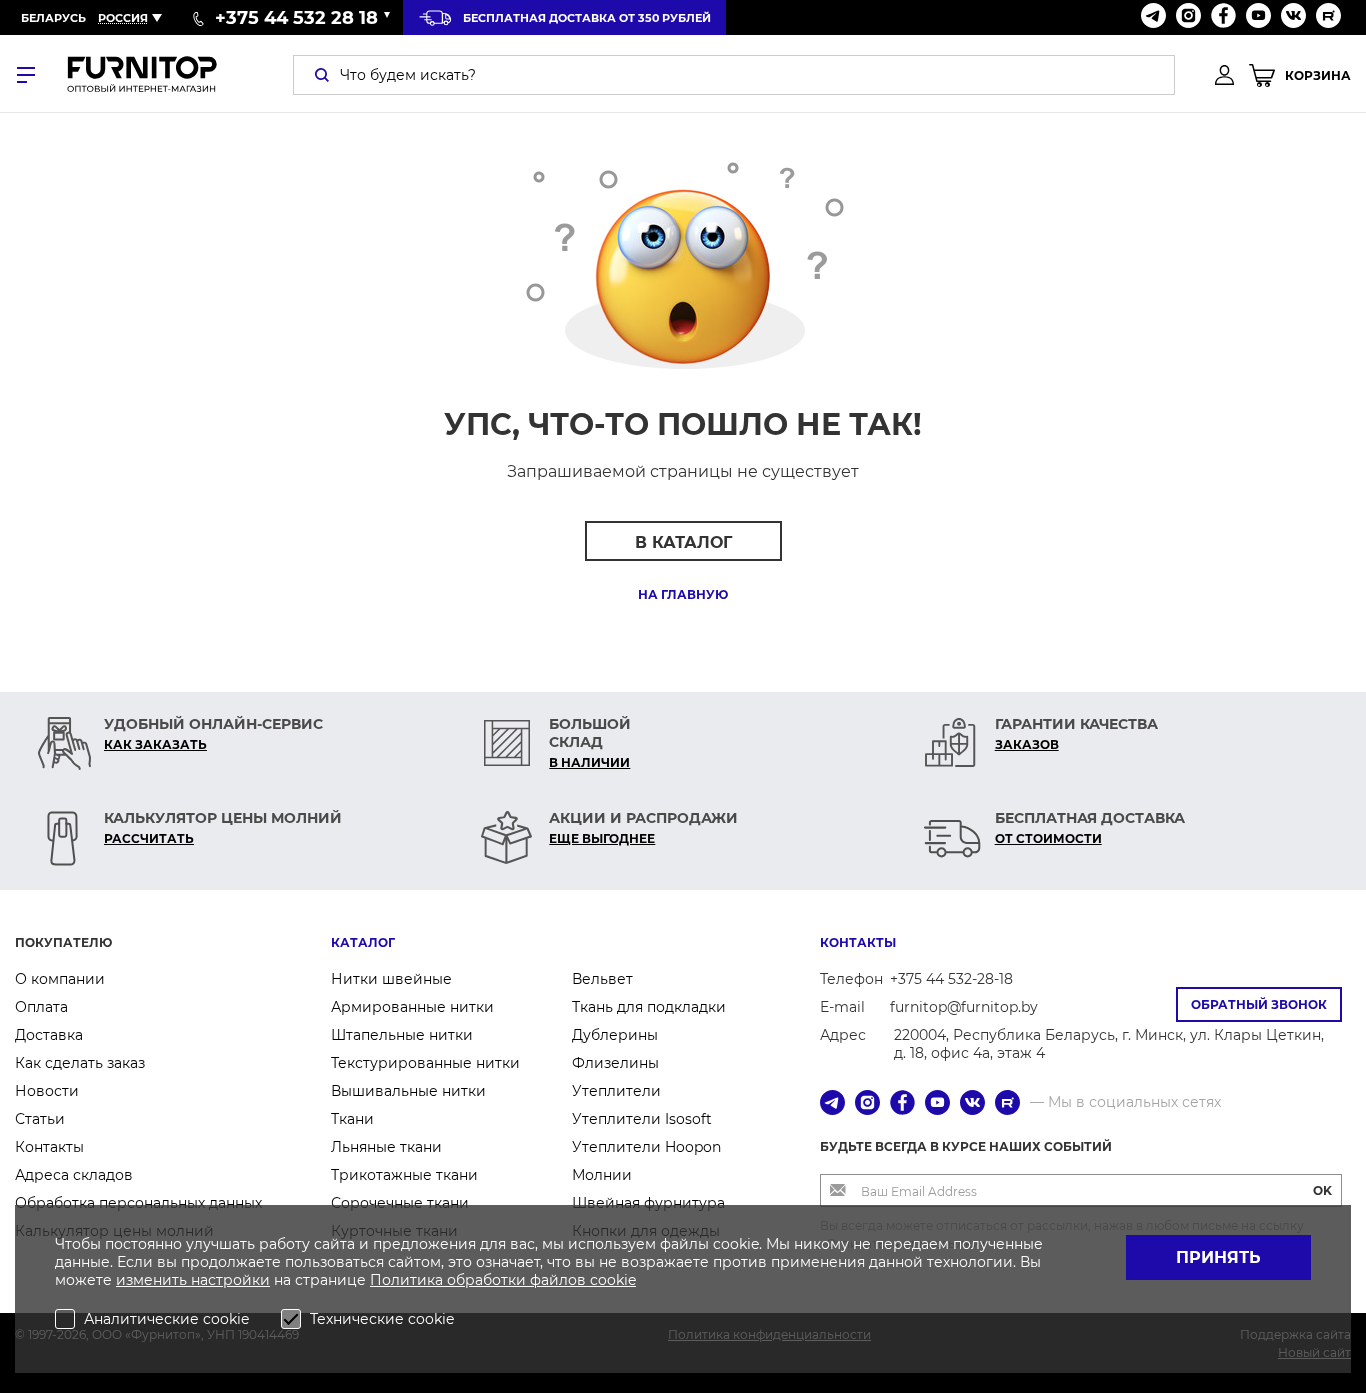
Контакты (49, 1147)
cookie (613, 1280)
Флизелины (615, 1063)
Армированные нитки (412, 1007)
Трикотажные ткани (404, 1175)
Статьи (40, 1119)
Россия (123, 18)
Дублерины (615, 1035)
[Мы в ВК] (1293, 17)
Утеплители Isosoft (642, 1119)
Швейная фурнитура (648, 1203)
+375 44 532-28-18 (951, 979)
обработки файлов (518, 1280)
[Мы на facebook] (1223, 17)
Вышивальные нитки (408, 1091)
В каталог (683, 542)
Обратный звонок (1259, 1004)
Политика (408, 1280)
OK (1322, 1190)
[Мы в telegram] (1153, 17)
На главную (683, 594)
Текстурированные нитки (425, 1063)
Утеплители (616, 1091)
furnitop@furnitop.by (964, 1007)
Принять (1218, 1257)
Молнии (602, 1175)
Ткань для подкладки (649, 1007)
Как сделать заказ (80, 1063)
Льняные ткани (386, 1147)
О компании (60, 979)
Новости (47, 1091)
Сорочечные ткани (400, 1203)
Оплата (41, 1007)
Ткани (352, 1119)
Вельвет (602, 979)
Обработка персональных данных (138, 1203)
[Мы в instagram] (1188, 17)
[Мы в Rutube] (1328, 17)
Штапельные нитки (402, 1035)
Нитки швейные (391, 979)
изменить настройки (193, 1280)
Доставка (49, 1035)
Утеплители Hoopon (646, 1147)
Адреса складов (74, 1175)
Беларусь (53, 18)
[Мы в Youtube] (1258, 17)
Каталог (363, 942)
